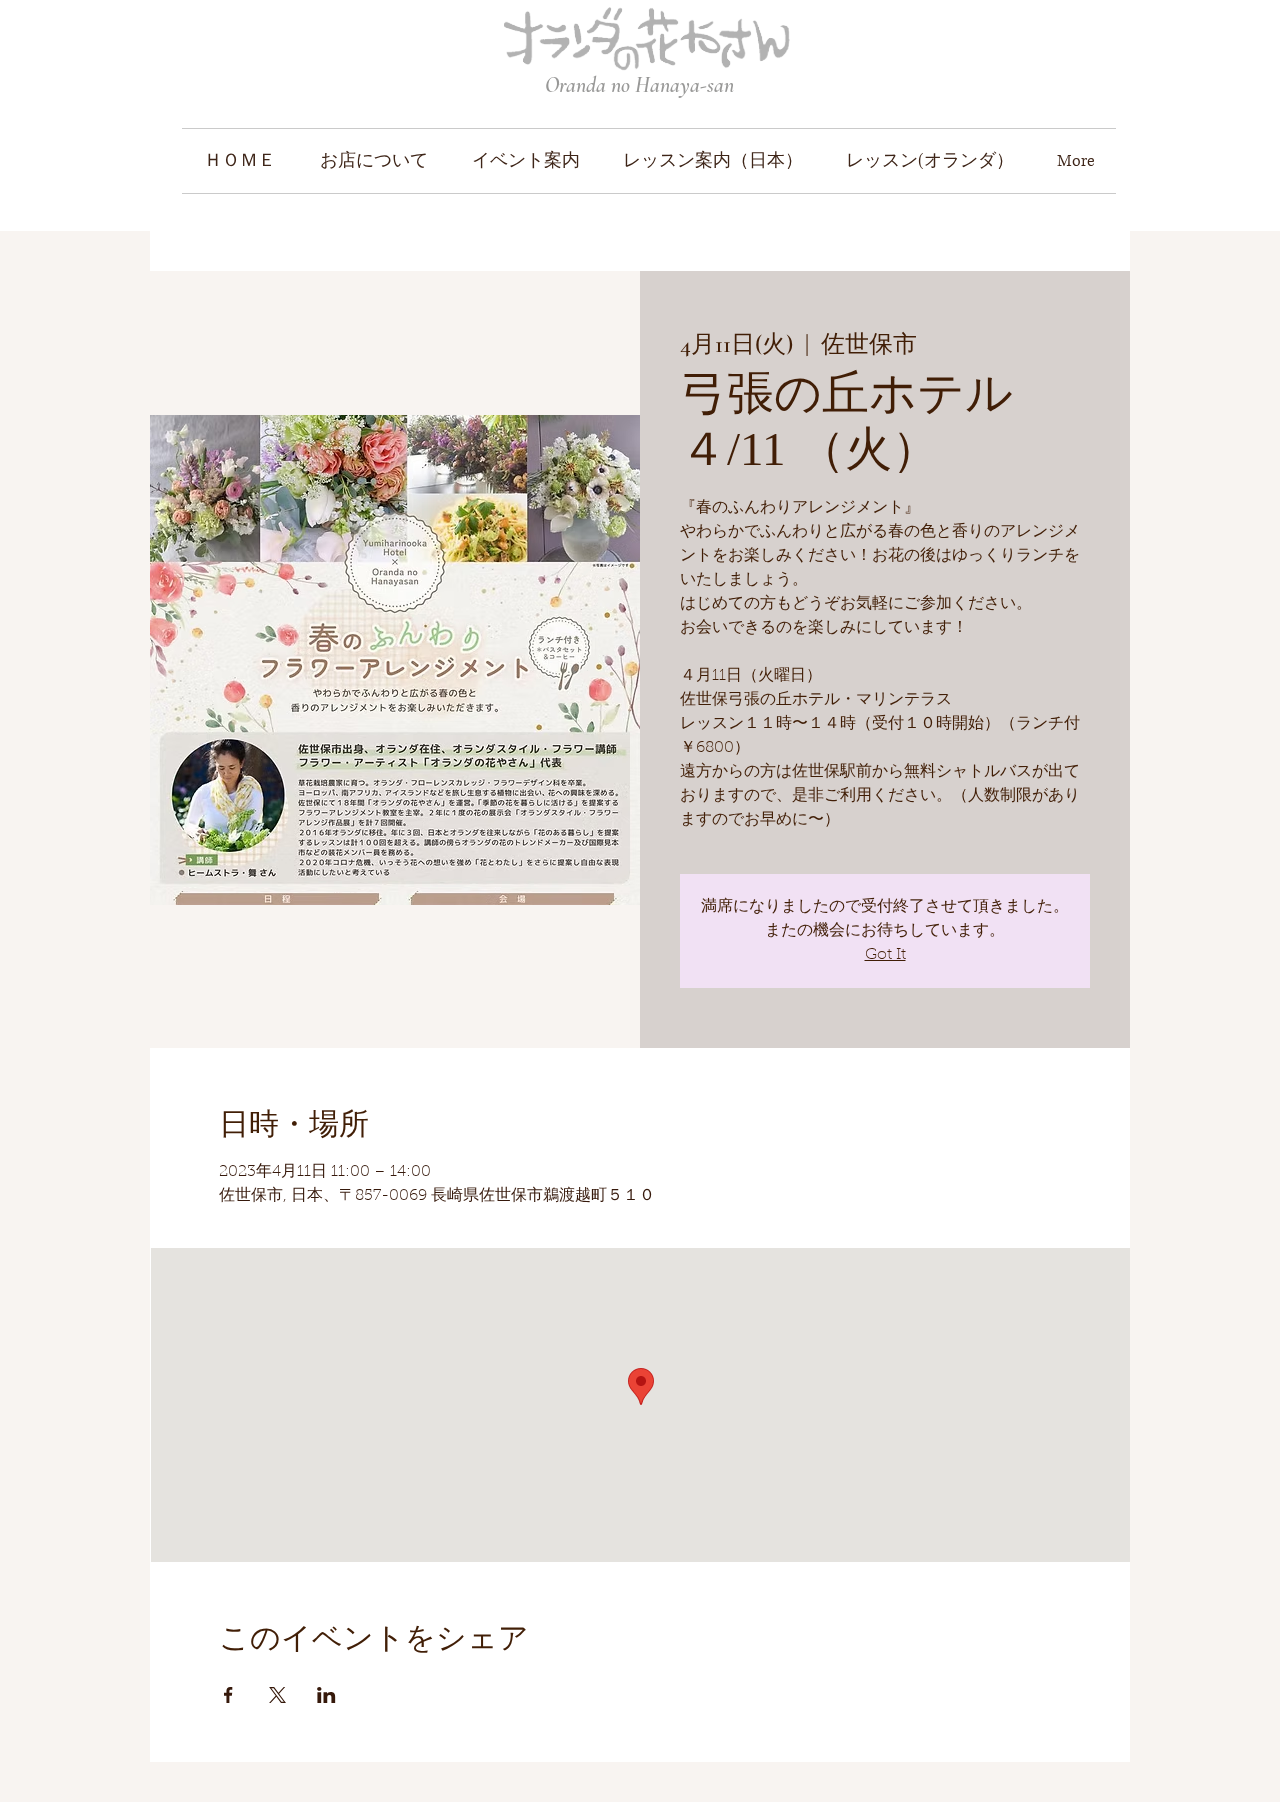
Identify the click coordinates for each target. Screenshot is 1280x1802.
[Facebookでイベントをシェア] (228, 1695)
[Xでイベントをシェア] (277, 1695)
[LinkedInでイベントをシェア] (326, 1695)
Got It (885, 955)
